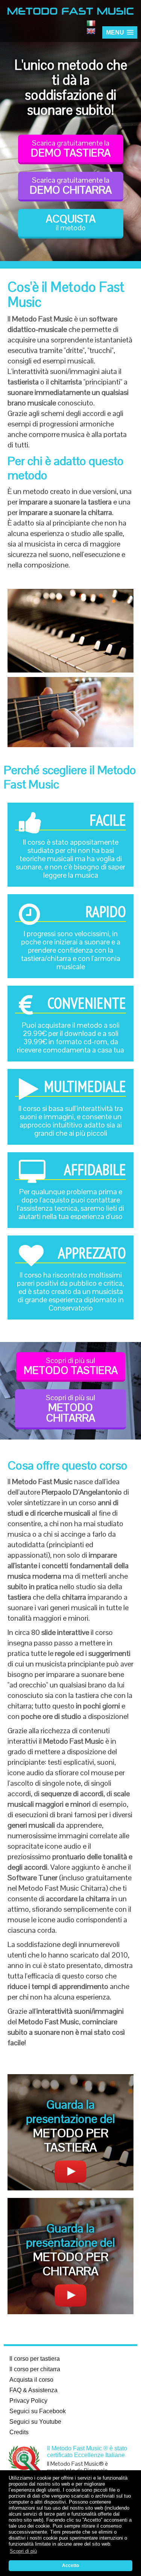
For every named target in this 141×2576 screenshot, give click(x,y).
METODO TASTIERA (71, 1366)
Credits (19, 2432)
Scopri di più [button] (23, 2551)
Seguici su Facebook (38, 2411)
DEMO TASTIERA (71, 149)
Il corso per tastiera (35, 2359)
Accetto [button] (70, 2565)
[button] (120, 32)
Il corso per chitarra (35, 2369)
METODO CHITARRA (70, 1409)
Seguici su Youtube (35, 2422)
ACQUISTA (71, 222)
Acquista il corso (31, 2380)
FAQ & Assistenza (33, 2390)
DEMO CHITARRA (71, 186)
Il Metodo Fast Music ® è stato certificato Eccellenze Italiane (87, 2452)
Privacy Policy (28, 2401)
